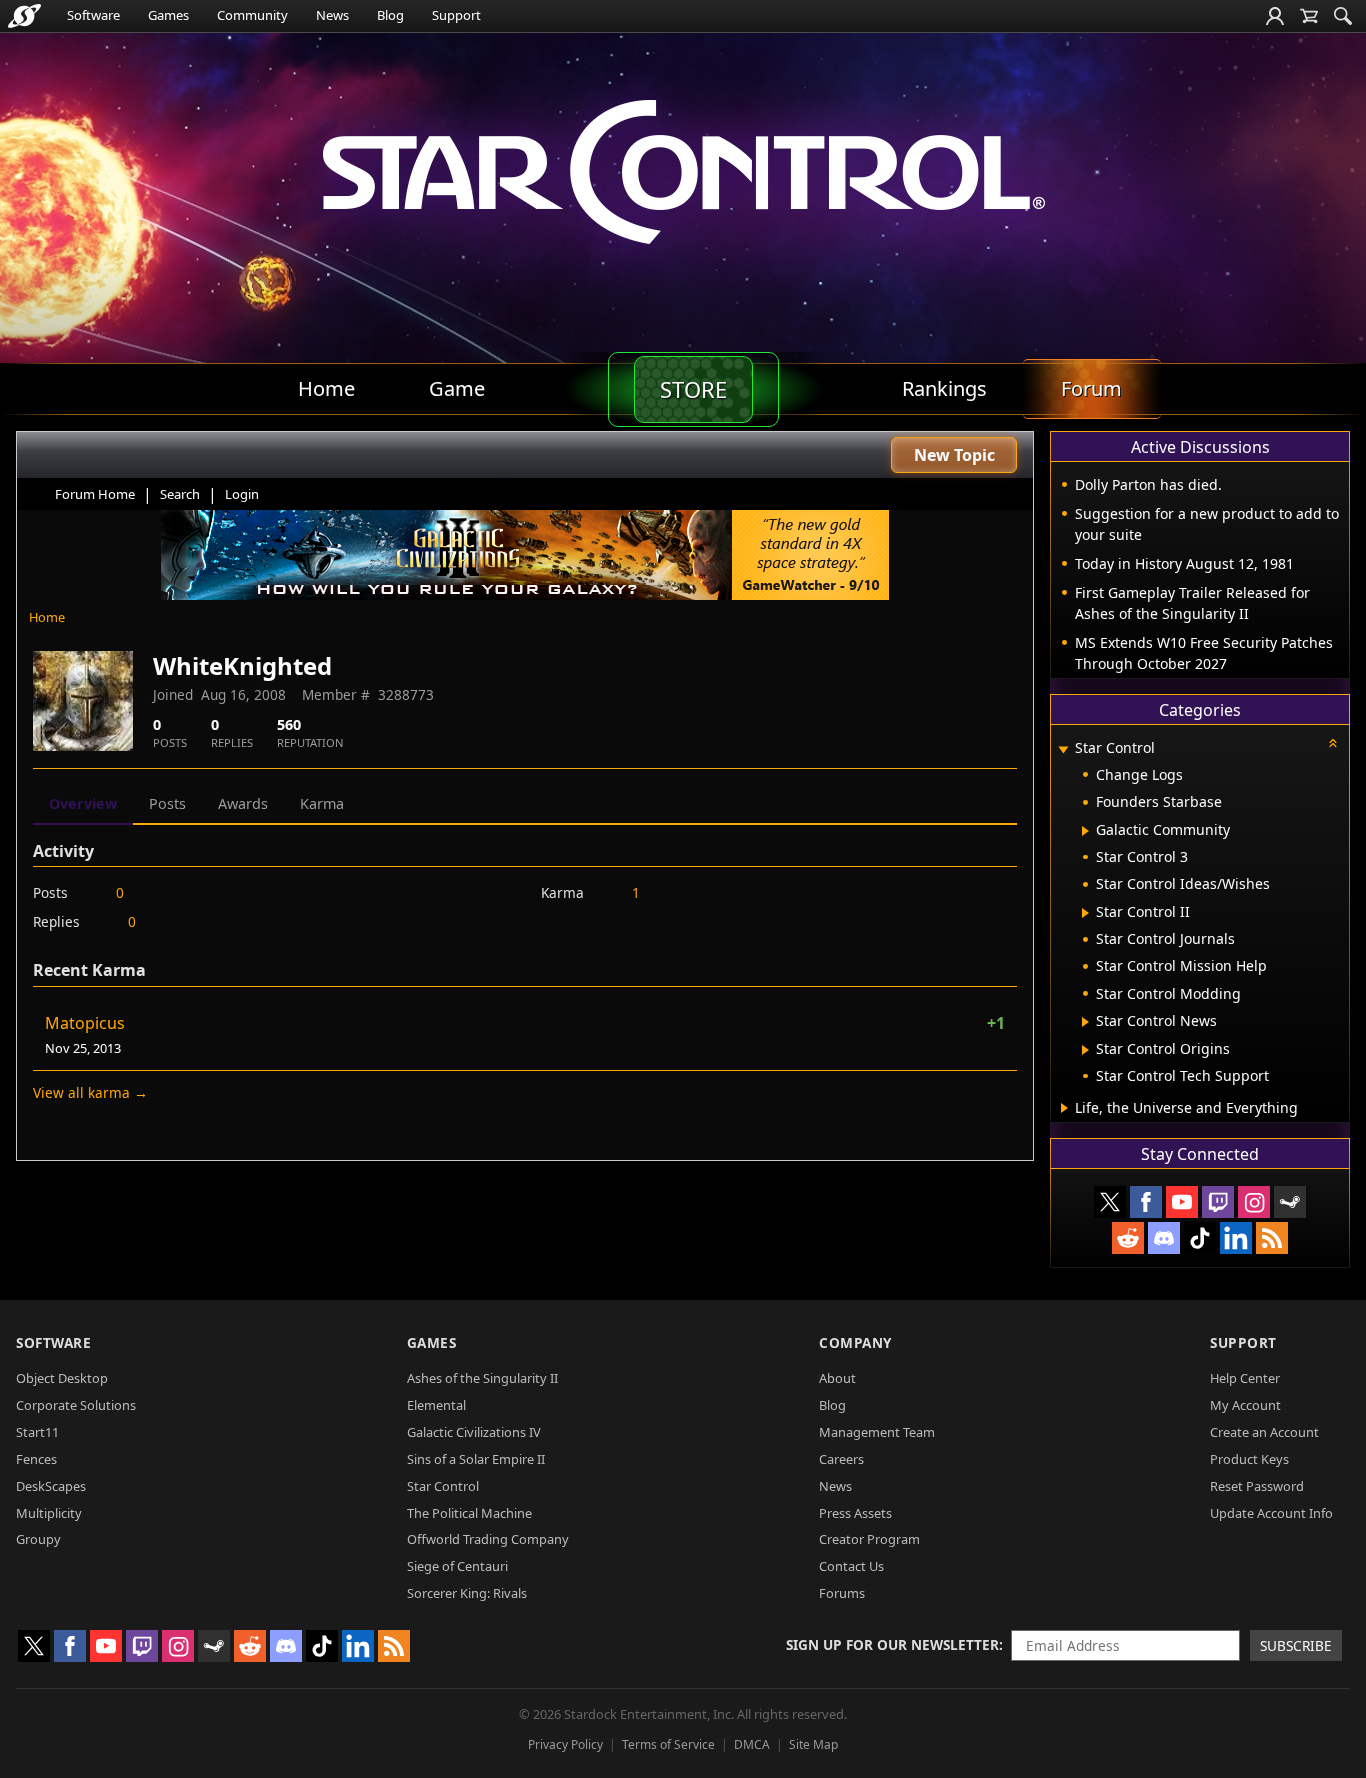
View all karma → (90, 1092)
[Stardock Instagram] (1254, 1202)
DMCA (752, 1744)
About (837, 1378)
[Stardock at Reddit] (1128, 1238)
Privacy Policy (565, 1744)
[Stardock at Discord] (1164, 1238)
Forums (842, 1593)
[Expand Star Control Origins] (1085, 1050)
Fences (36, 1459)
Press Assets (855, 1513)
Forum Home (95, 494)
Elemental (436, 1405)
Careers (841, 1459)
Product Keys (1249, 1459)
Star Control (443, 1486)
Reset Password (1257, 1486)
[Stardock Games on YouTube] (1182, 1202)
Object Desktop (62, 1378)
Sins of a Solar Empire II (476, 1459)
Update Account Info (1271, 1513)
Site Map (813, 1744)
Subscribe (1296, 1645)
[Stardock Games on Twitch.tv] (1218, 1202)
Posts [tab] (167, 803)
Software (93, 15)
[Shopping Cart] (1309, 16)
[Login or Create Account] (1275, 16)
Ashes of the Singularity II (482, 1378)
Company (855, 1342)
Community (252, 15)
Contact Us (851, 1566)
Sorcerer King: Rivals (467, 1593)
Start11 (37, 1432)
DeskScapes (51, 1486)
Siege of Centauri (457, 1566)
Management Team (877, 1432)
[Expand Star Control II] (1085, 913)
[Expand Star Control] (1063, 749)
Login (242, 494)
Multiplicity (49, 1513)
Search (180, 494)
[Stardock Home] (24, 16)
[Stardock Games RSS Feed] (1272, 1238)
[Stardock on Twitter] (1110, 1202)
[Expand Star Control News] (1085, 1022)
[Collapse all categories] (1333, 743)
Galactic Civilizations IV (474, 1432)
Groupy (38, 1539)
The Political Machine (469, 1513)
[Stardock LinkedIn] (1236, 1238)
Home (47, 617)
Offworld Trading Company (488, 1539)
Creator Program (869, 1539)
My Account (1245, 1405)
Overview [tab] (83, 803)
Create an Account (1264, 1432)
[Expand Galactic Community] (1085, 831)
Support (456, 15)
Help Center (1245, 1378)
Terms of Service (668, 1744)
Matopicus (85, 1023)
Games (168, 15)
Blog (390, 15)
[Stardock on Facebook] (1146, 1202)
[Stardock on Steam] (1290, 1202)
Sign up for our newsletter (892, 1644)
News (332, 15)
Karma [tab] (322, 803)
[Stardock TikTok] (1200, 1238)
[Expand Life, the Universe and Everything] (1064, 1108)
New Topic (954, 455)
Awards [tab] (243, 803)
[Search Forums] (1343, 16)
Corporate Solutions (76, 1405)
